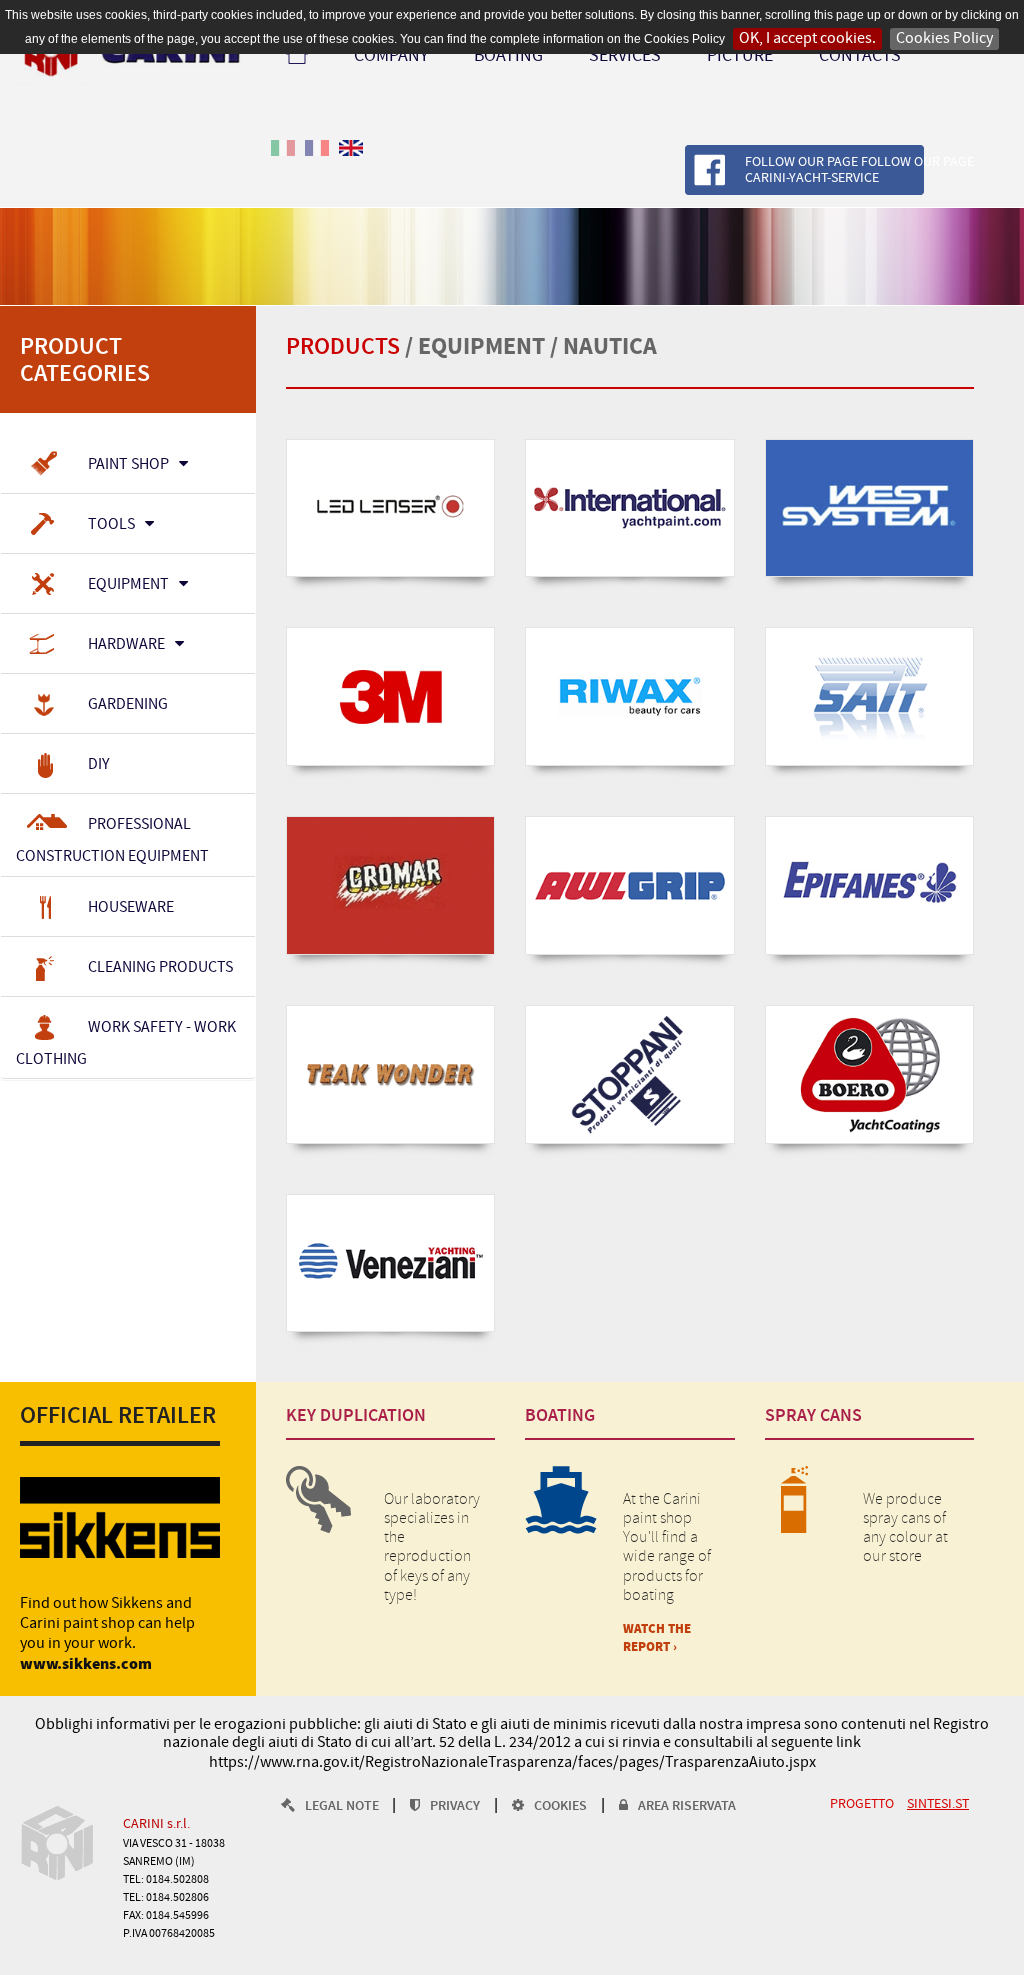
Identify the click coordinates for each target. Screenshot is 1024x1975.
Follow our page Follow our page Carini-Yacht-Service (859, 170)
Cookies (560, 1806)
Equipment (128, 584)
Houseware (131, 906)
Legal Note (343, 1806)
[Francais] (317, 160)
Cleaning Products (160, 966)
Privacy (455, 1806)
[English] (351, 160)
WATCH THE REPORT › (657, 1638)
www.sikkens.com (86, 1664)
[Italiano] (283, 160)
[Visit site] (390, 508)
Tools (111, 524)
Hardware (126, 644)
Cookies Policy (944, 38)
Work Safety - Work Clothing (126, 1042)
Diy (99, 764)
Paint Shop (128, 464)
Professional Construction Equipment (112, 840)
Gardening (128, 704)
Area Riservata (687, 1806)
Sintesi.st (938, 1804)
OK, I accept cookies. (807, 38)
